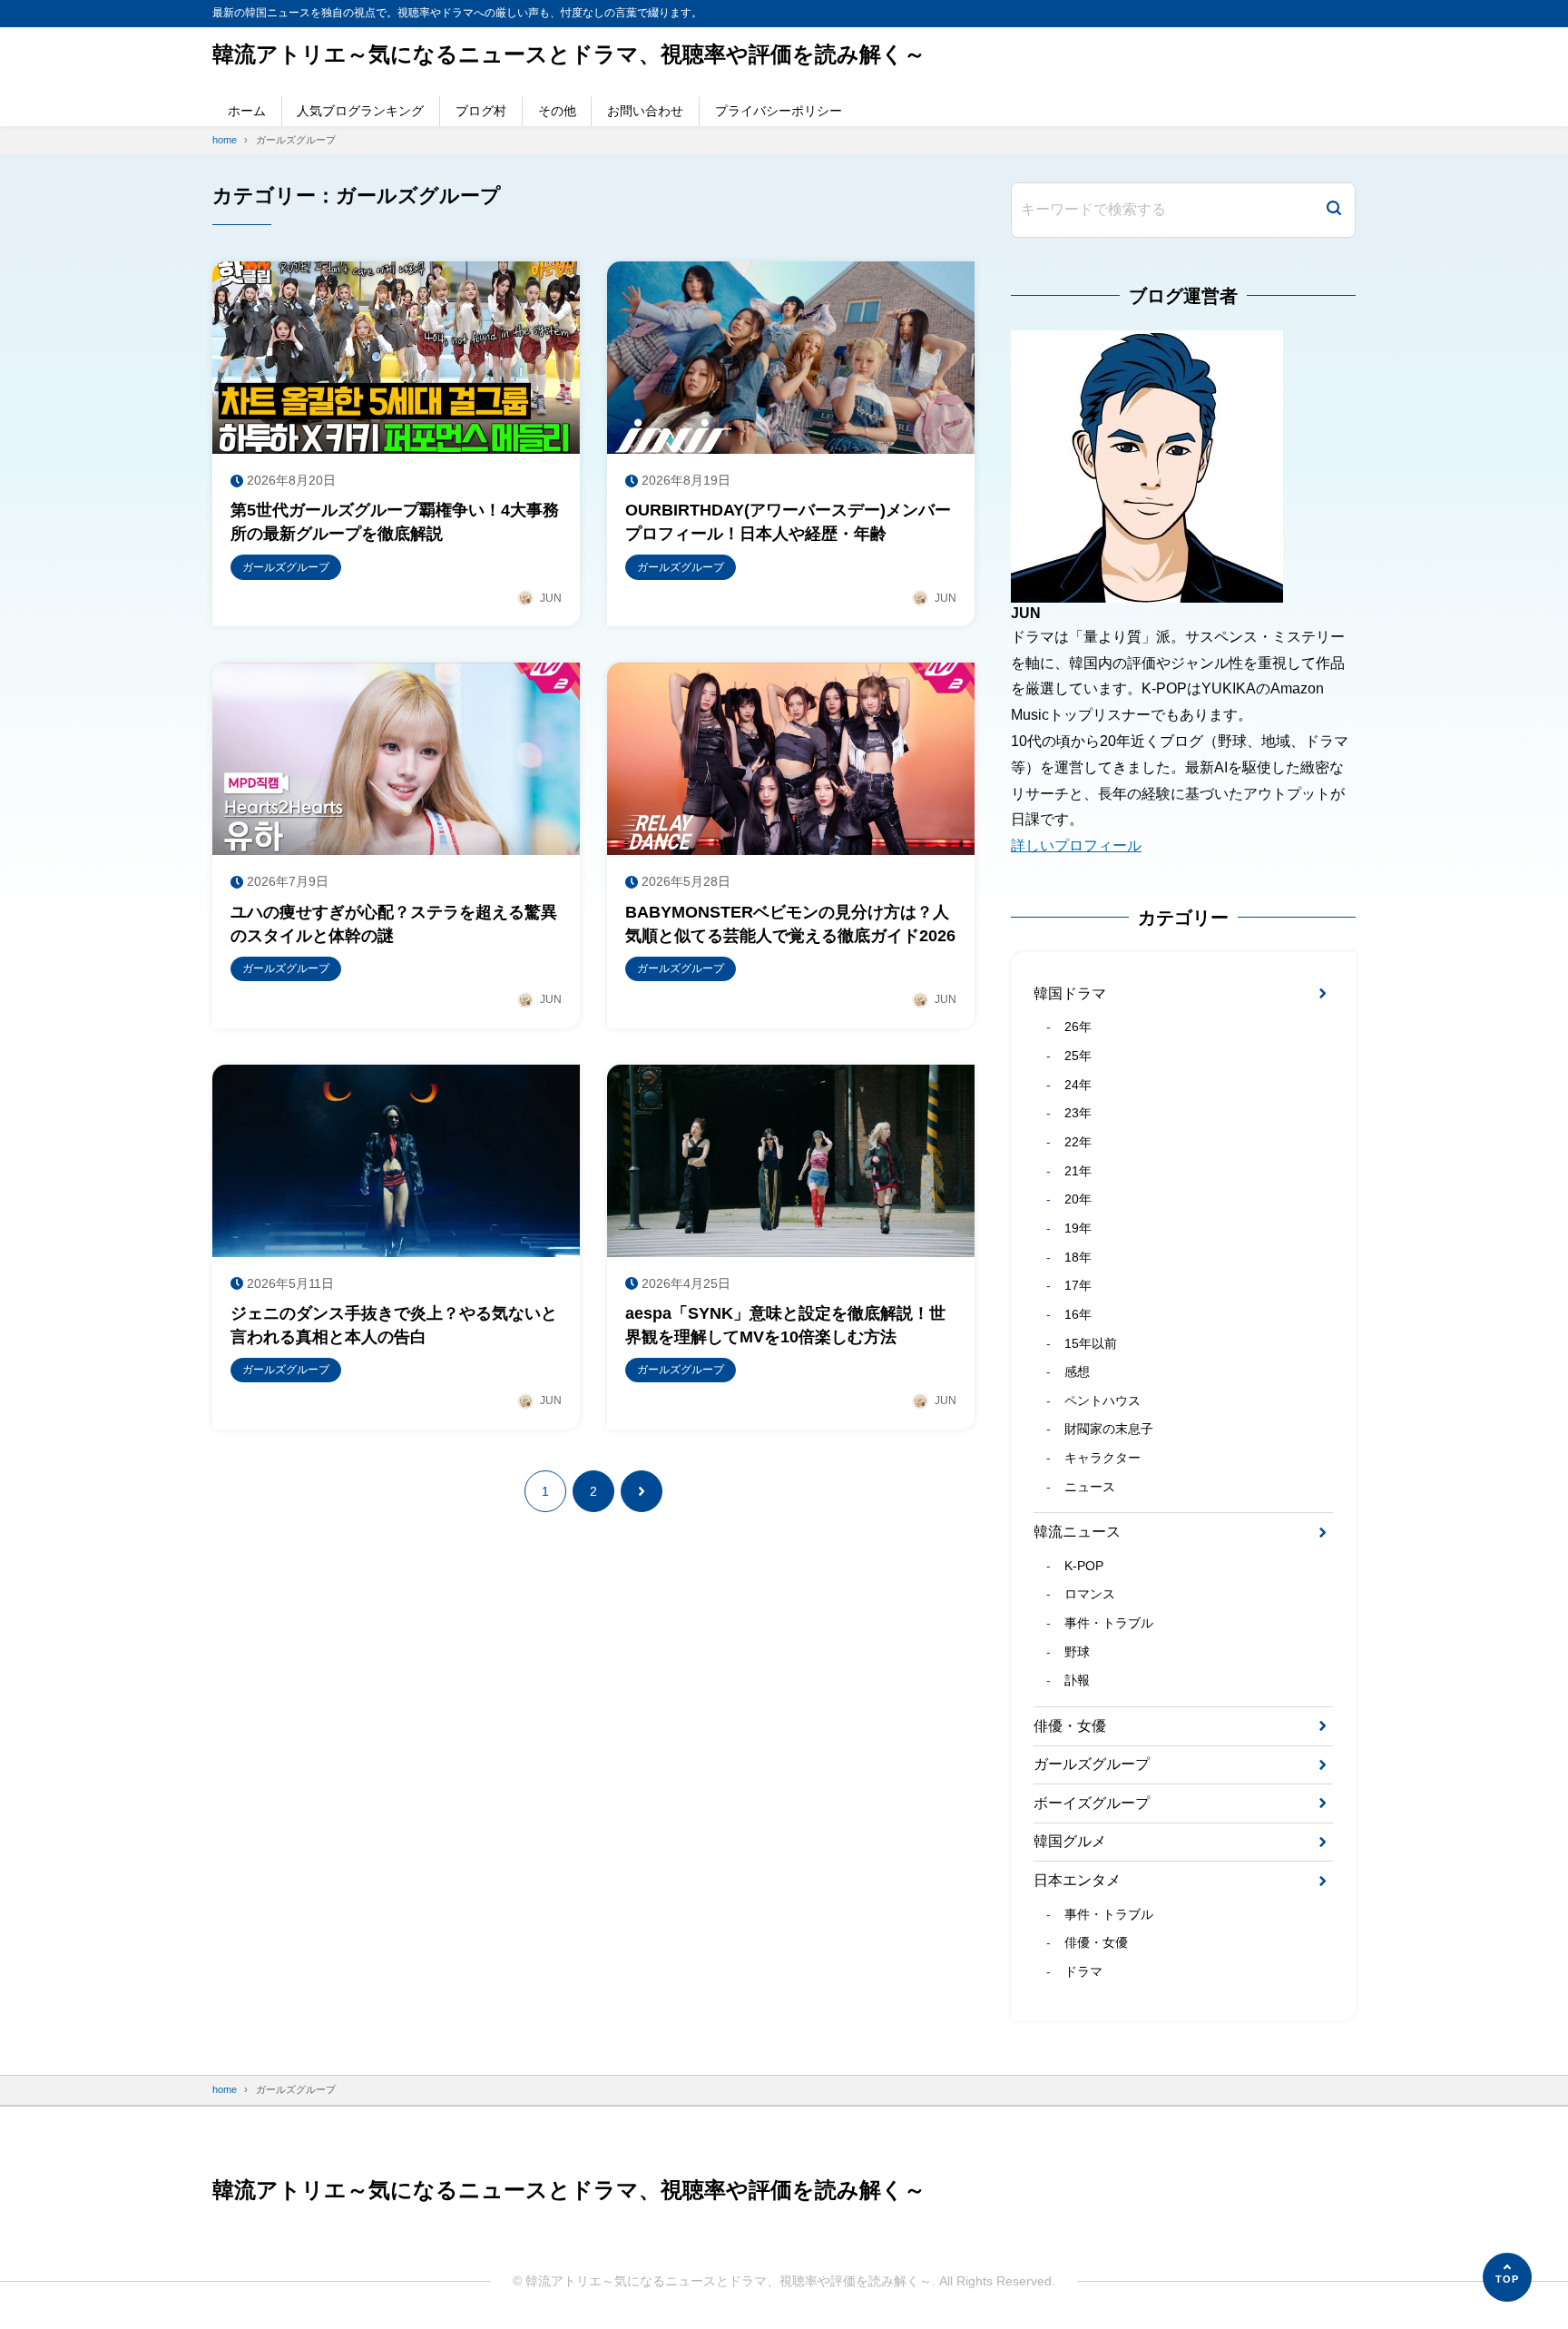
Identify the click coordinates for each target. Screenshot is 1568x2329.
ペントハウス (1102, 1400)
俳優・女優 (1070, 1726)
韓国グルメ (1070, 1841)
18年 (1078, 1257)
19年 (1078, 1228)
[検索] (1334, 210)
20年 (1078, 1199)
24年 (1078, 1085)
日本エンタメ (1077, 1880)
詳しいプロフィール (1076, 845)
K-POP (1083, 1566)
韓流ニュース (1077, 1532)
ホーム (247, 111)
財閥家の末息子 (1108, 1429)
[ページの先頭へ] (1507, 2277)
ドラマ (1083, 1971)
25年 (1078, 1056)
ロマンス (1089, 1594)
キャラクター (1102, 1458)
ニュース (1089, 1487)
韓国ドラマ (1070, 993)
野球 (1077, 1652)
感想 (1077, 1371)
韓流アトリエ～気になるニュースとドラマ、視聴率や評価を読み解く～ (569, 54)
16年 (1078, 1314)
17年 (1078, 1285)
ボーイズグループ (1092, 1803)
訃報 (1077, 1680)
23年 (1078, 1113)
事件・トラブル (1108, 1623)
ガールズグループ (1092, 1764)
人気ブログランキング (360, 111)
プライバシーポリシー (779, 111)
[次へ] (642, 1491)
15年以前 (1090, 1343)
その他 (557, 111)
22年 (1078, 1142)
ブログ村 (481, 111)
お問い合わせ (645, 111)
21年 (1078, 1171)
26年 (1078, 1027)
